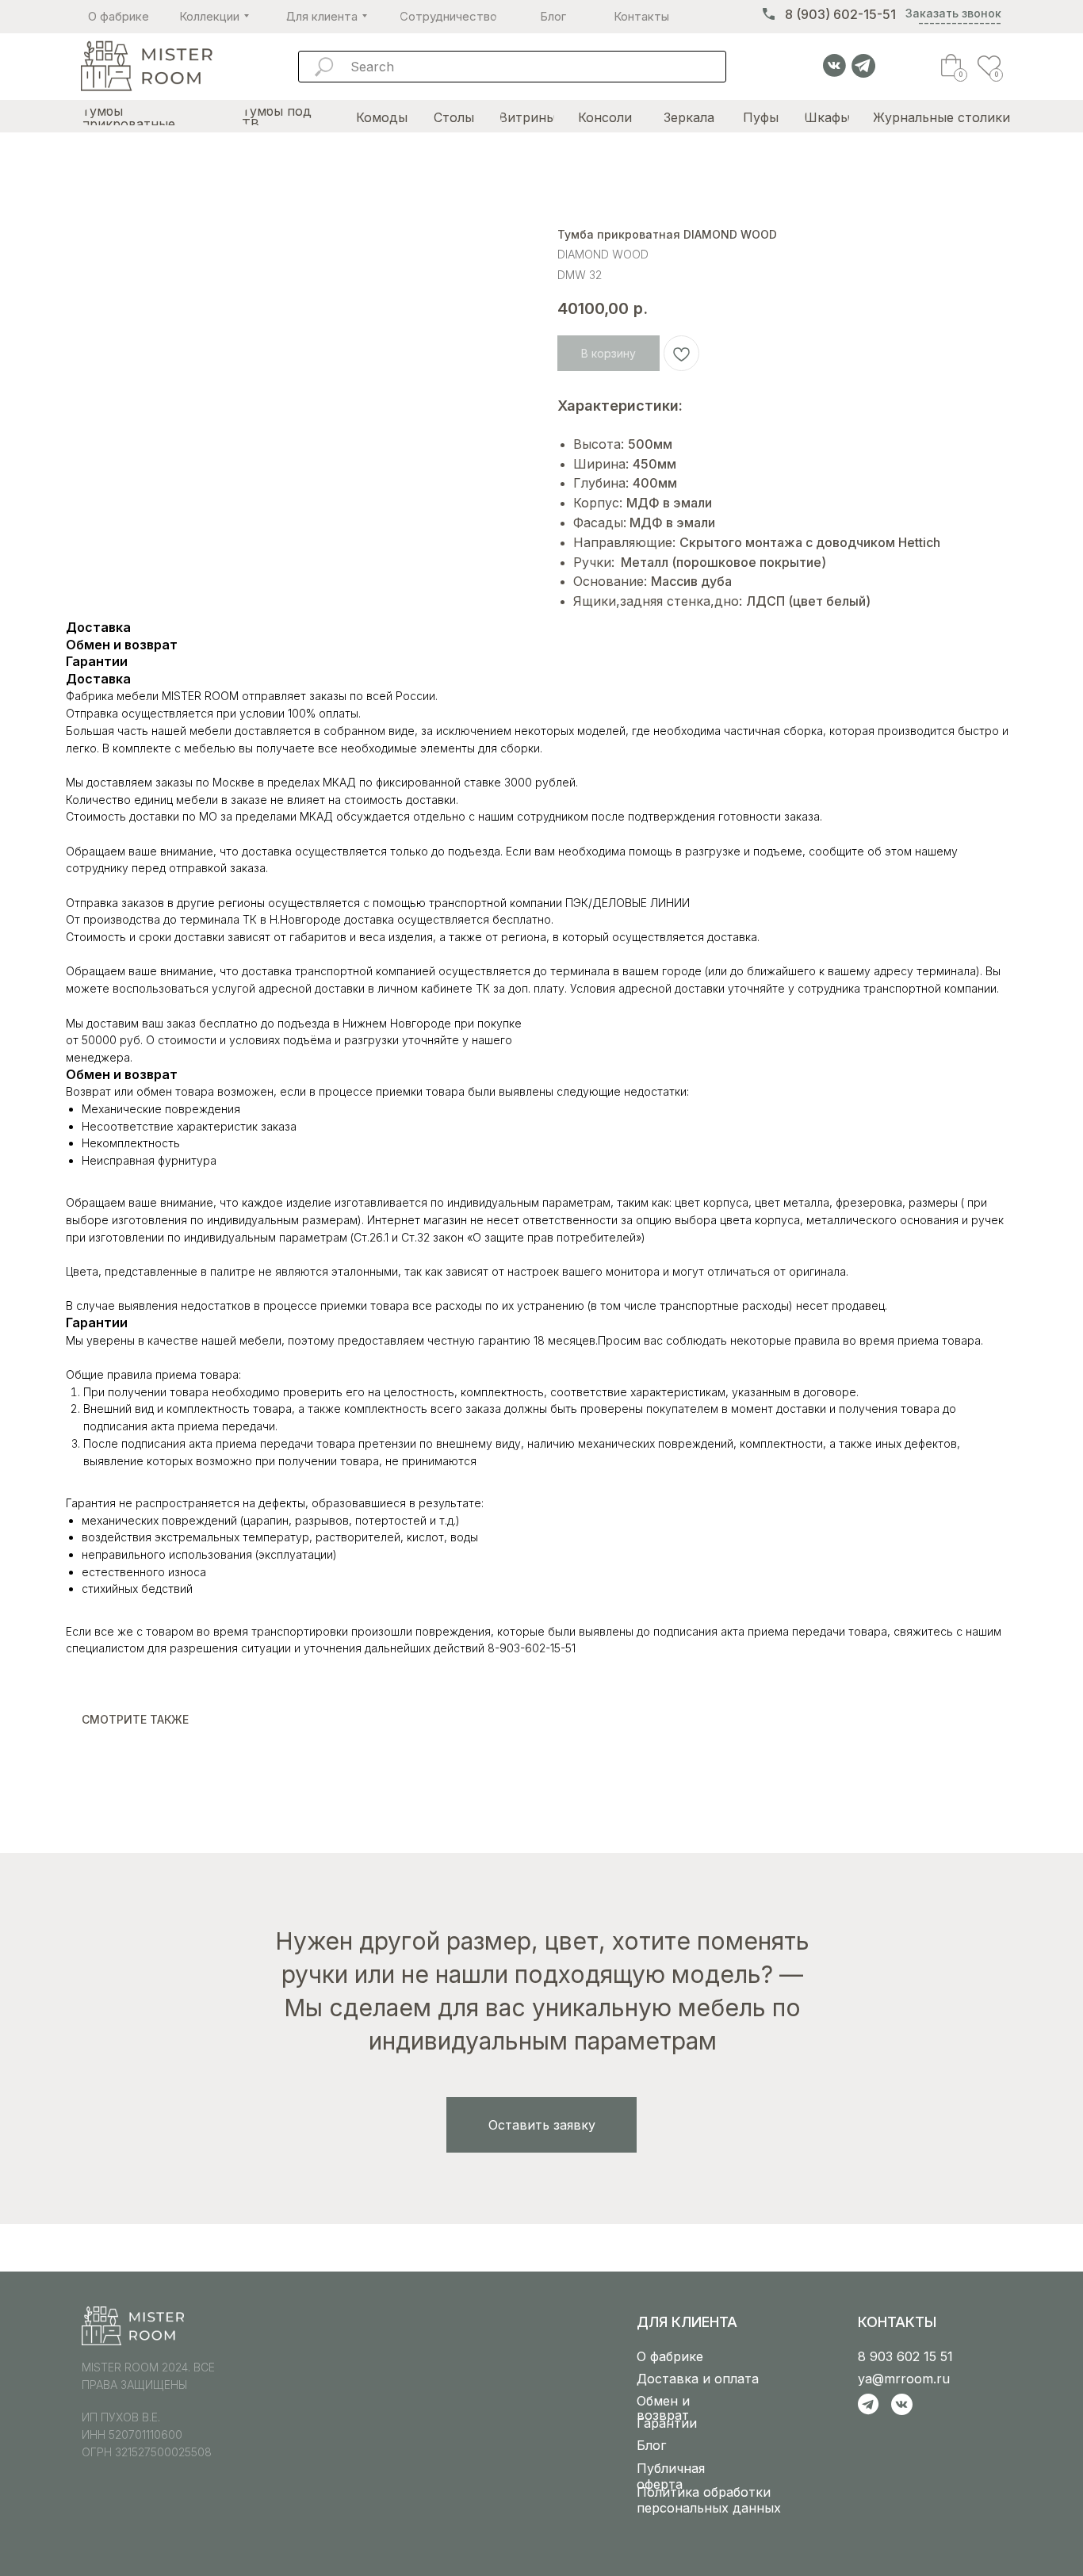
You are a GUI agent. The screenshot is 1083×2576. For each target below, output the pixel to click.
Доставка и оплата (698, 2379)
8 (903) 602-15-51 (840, 14)
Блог (651, 2445)
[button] (541, 2125)
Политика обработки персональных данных (709, 2500)
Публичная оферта (671, 2476)
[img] (146, 67)
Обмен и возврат (663, 2408)
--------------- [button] (960, 23)
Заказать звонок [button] (953, 13)
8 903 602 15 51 (905, 2356)
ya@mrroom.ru (904, 2379)
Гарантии (667, 2423)
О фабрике (670, 2356)
